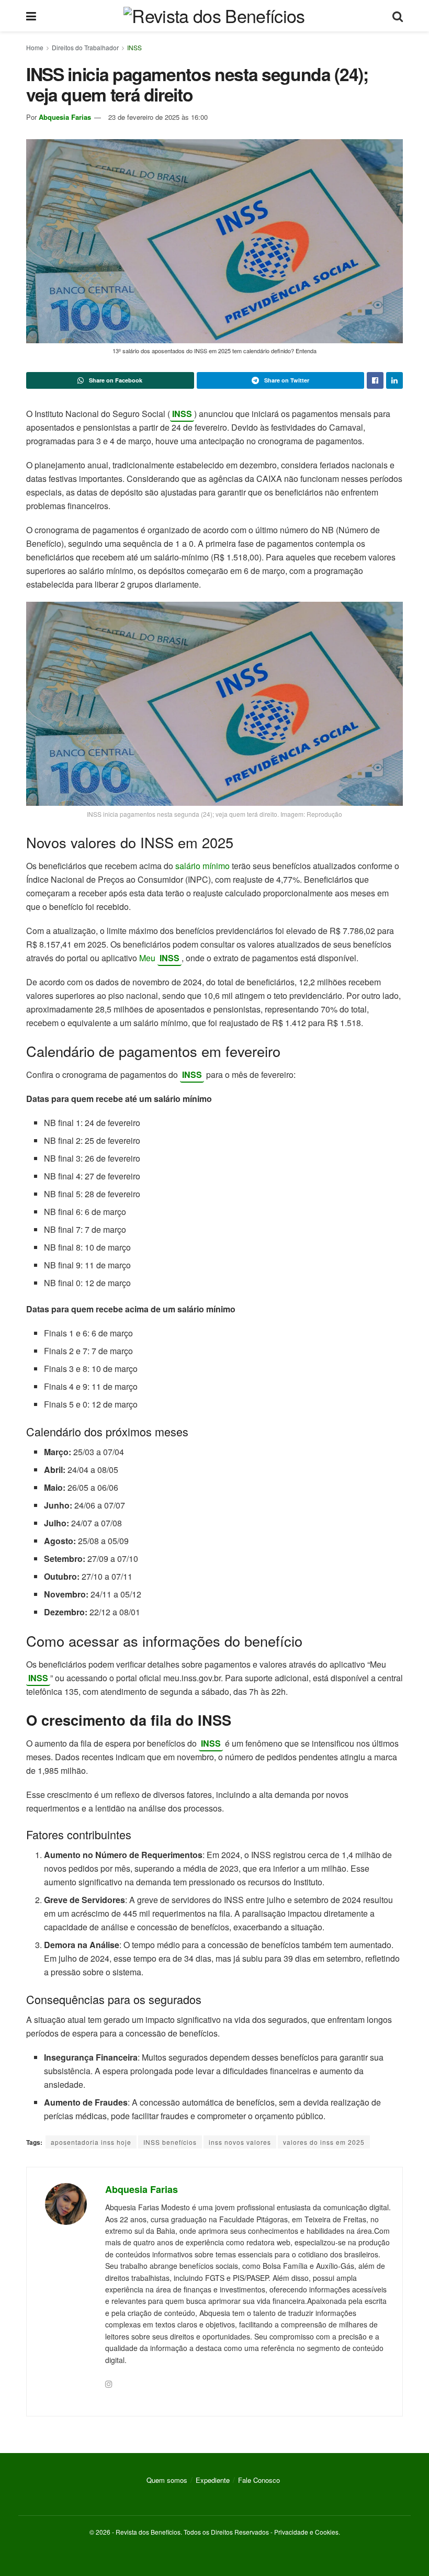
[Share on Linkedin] (394, 380)
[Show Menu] (31, 16)
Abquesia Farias (65, 117)
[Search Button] (398, 16)
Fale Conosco (259, 2480)
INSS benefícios (170, 2142)
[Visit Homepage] (214, 16)
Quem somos (167, 2480)
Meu (148, 958)
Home (35, 47)
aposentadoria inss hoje (91, 2142)
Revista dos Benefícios (148, 2532)
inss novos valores (240, 2142)
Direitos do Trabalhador (85, 47)
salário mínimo (201, 866)
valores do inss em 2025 (324, 2142)
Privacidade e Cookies (306, 2532)
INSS (134, 47)
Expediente (213, 2480)
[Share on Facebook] (375, 380)
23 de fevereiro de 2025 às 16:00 (158, 117)
